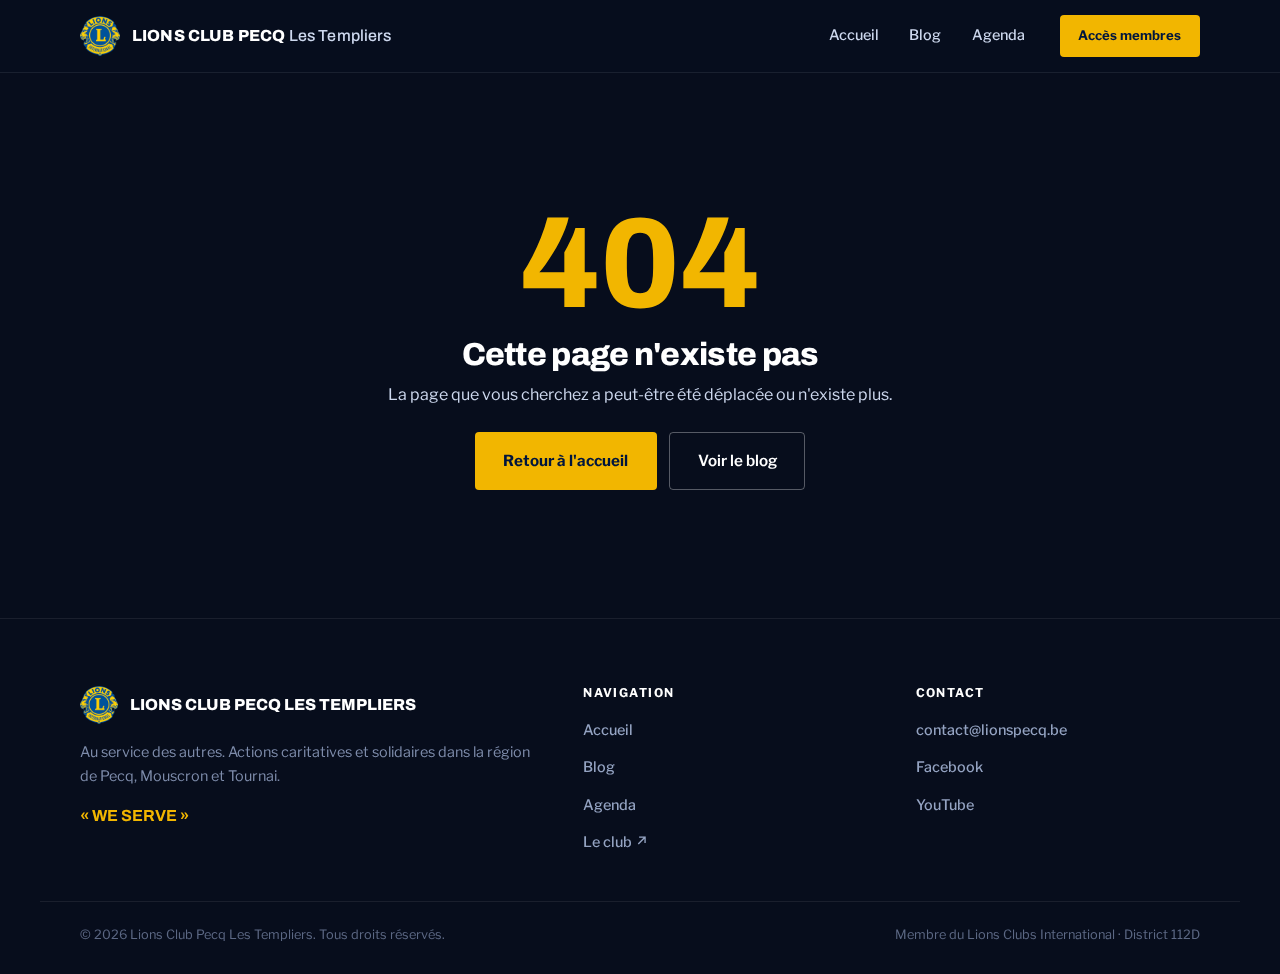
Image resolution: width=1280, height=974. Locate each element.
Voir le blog (737, 460)
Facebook (949, 767)
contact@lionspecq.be (991, 730)
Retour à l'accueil (565, 460)
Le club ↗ (616, 842)
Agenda (998, 36)
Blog (925, 36)
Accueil (854, 36)
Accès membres (1129, 35)
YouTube (945, 805)
